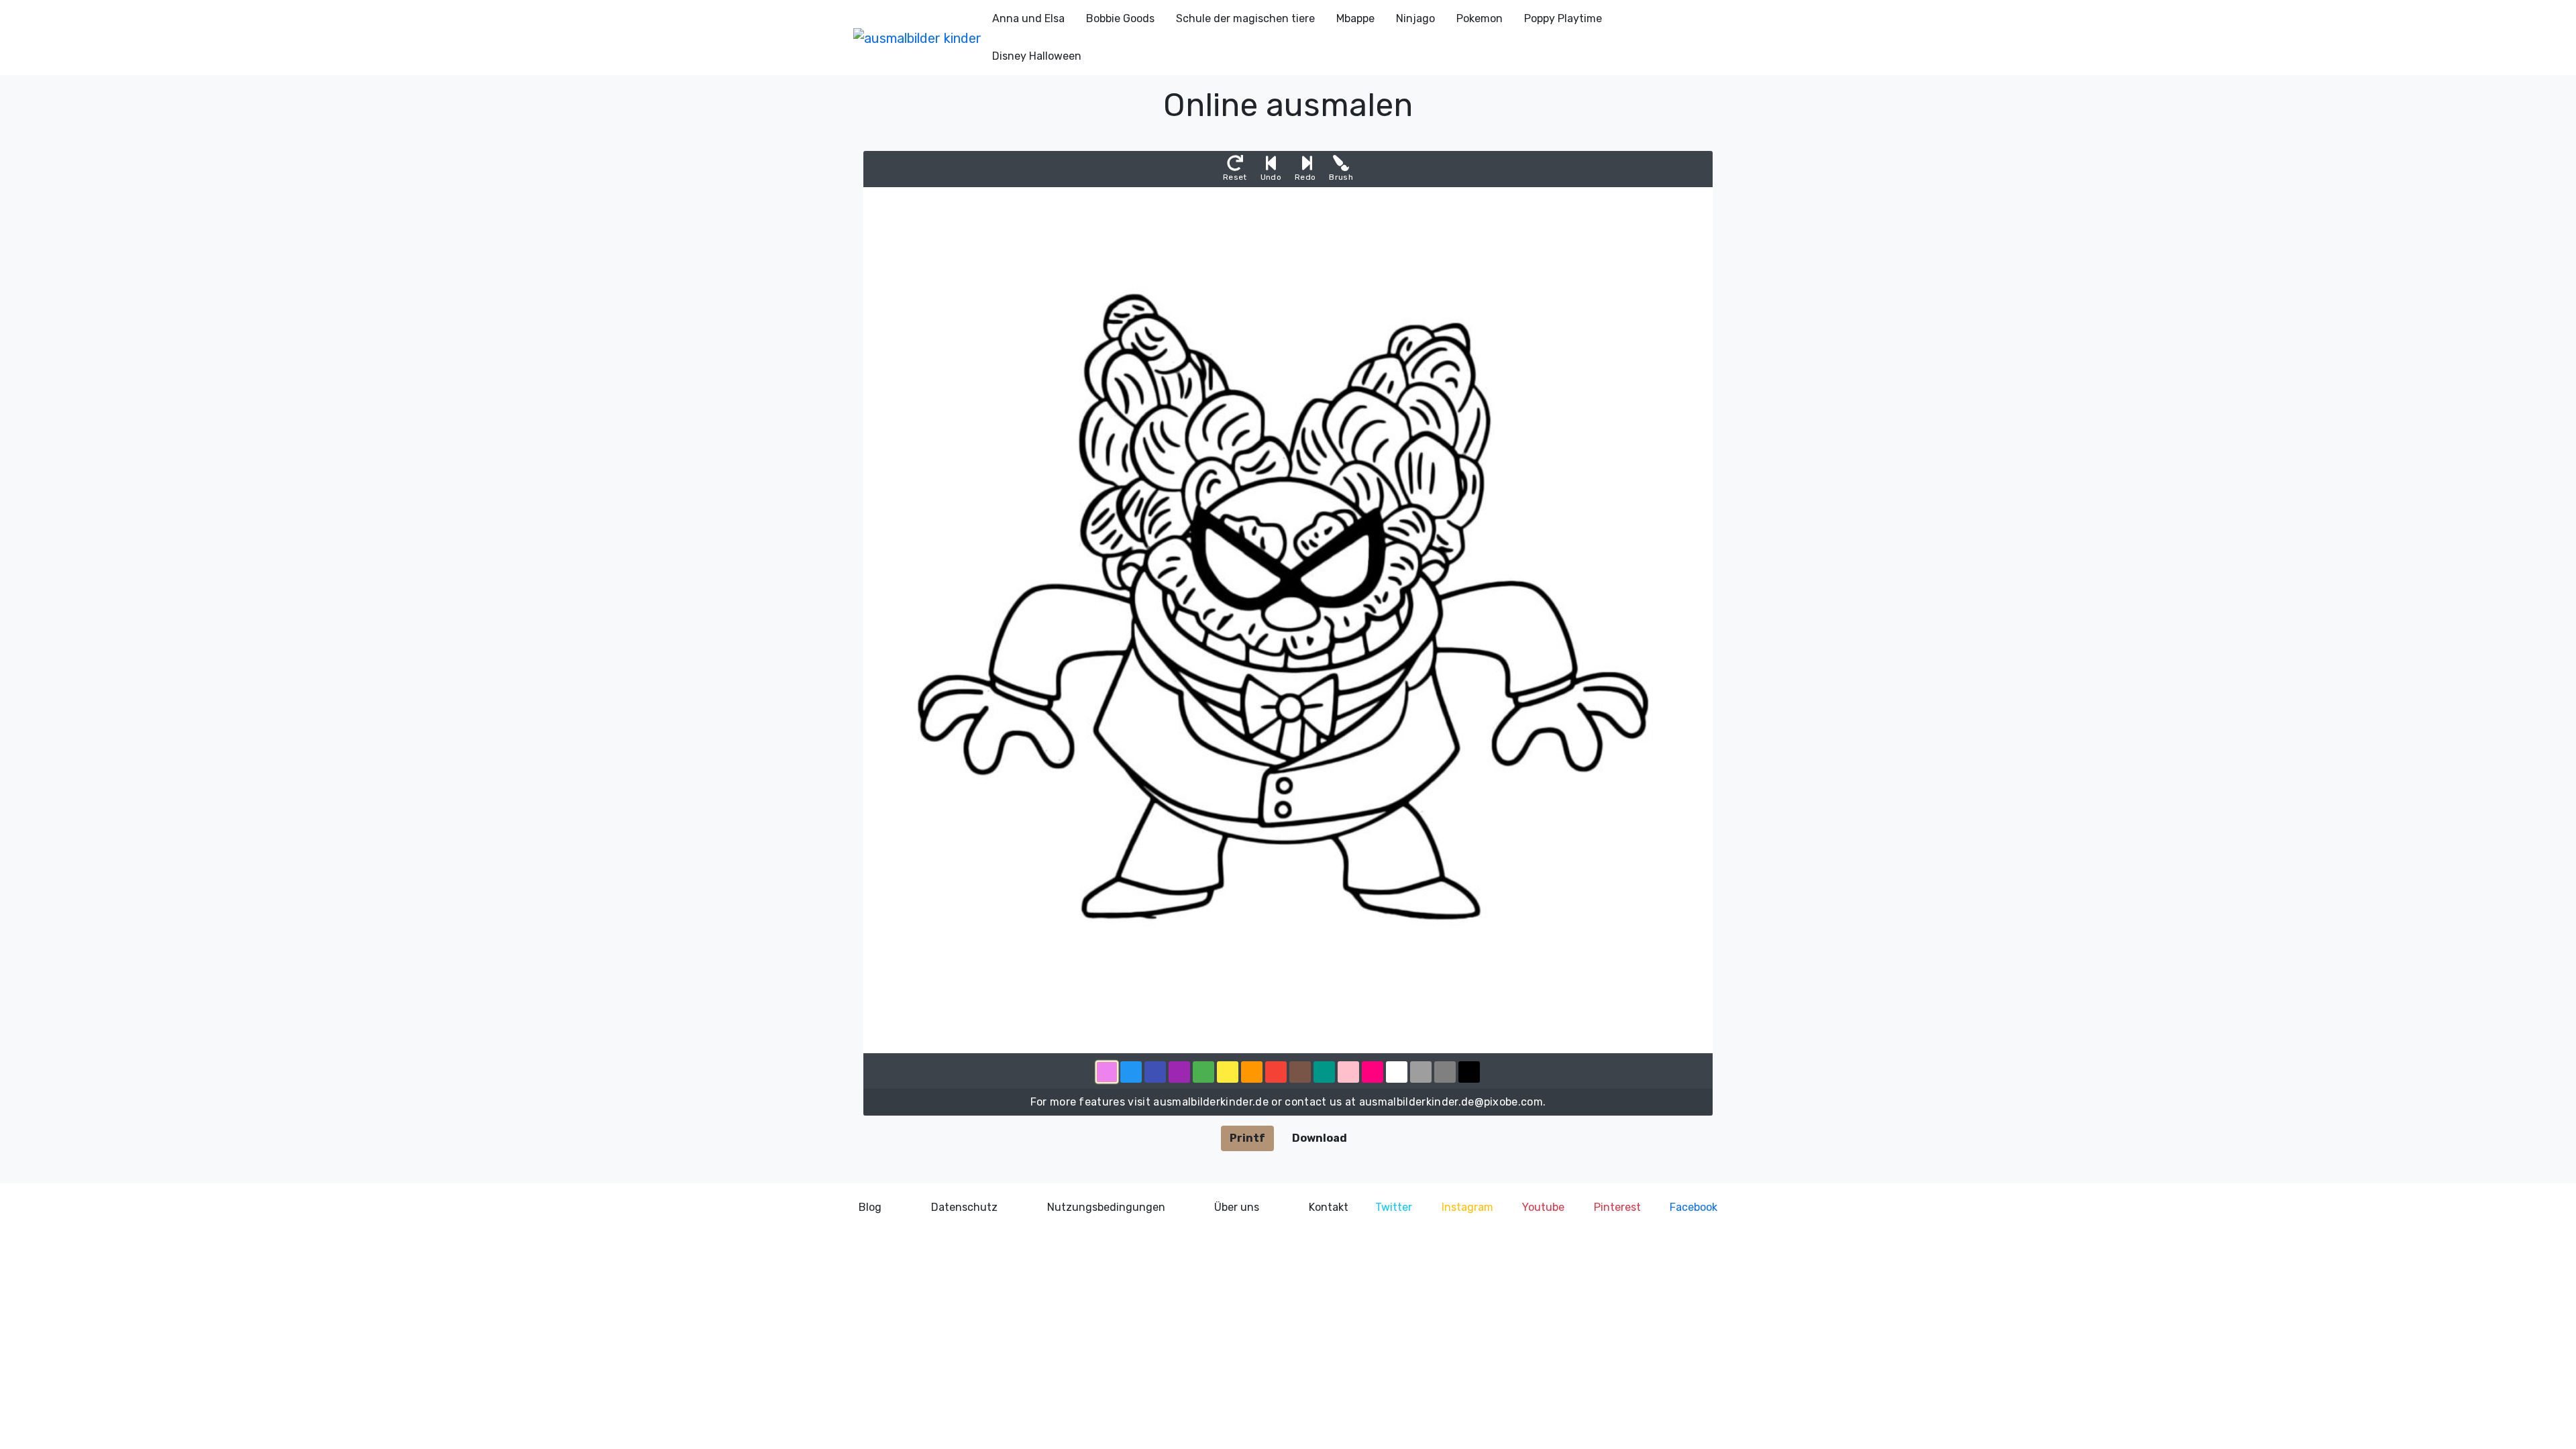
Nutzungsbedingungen (1106, 1207)
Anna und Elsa (1028, 18)
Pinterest (1617, 1207)
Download (1320, 1138)
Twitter (1394, 1207)
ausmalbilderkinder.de (1211, 1102)
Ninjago (1415, 18)
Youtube (1543, 1207)
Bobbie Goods (1120, 18)
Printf (1247, 1138)
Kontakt (1329, 1207)
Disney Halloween (1037, 56)
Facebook (1694, 1207)
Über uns (1237, 1207)
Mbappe (1355, 18)
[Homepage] (917, 38)
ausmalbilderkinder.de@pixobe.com (1451, 1102)
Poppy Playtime (1563, 18)
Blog (870, 1207)
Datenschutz (964, 1207)
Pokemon (1480, 18)
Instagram (1467, 1207)
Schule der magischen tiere (1245, 18)
